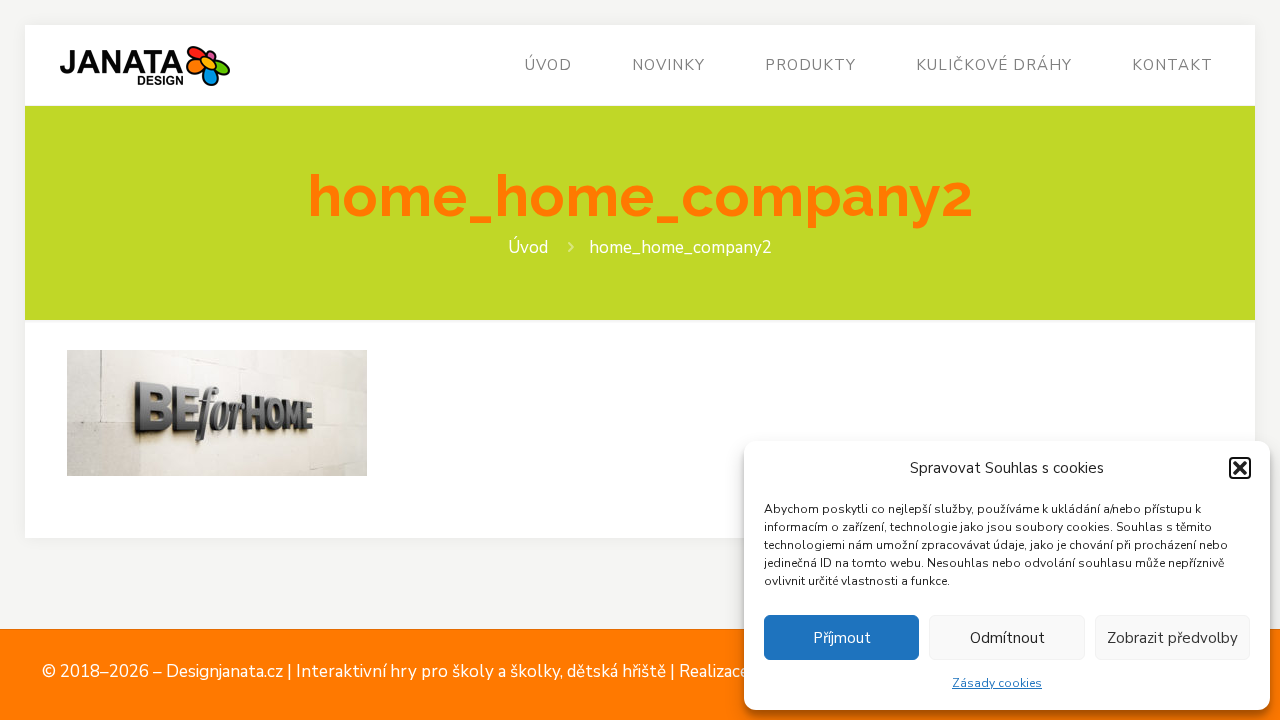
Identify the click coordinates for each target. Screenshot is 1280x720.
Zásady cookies (997, 683)
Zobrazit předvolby (1172, 638)
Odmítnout (1007, 638)
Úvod (528, 247)
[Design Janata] (144, 65)
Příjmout (842, 638)
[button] (1240, 468)
